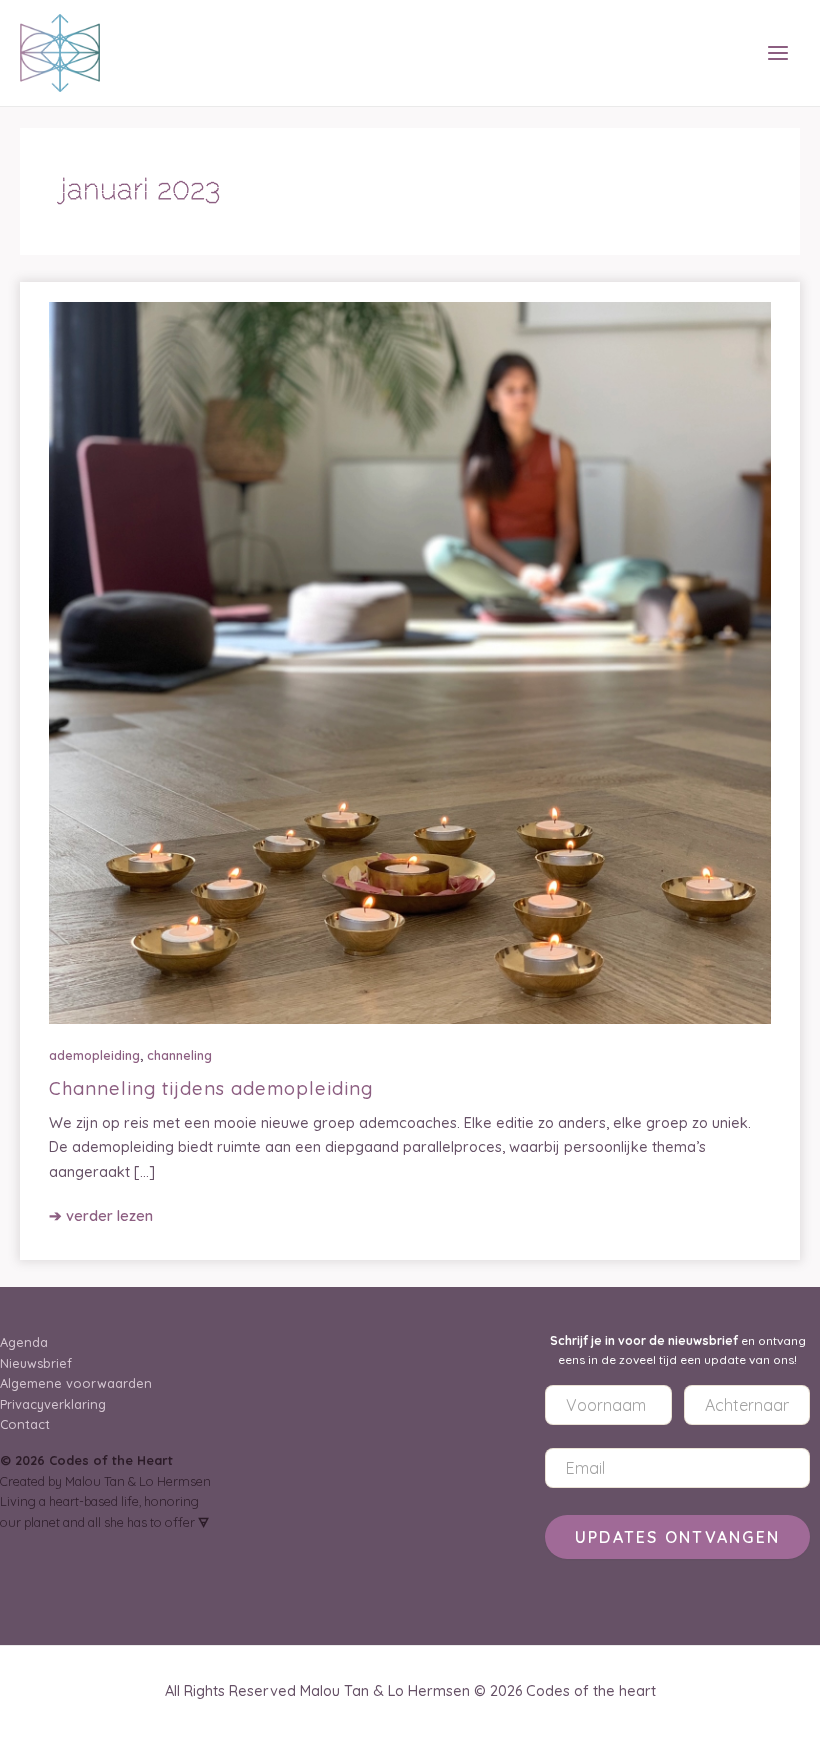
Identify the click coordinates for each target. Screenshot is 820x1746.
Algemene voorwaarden (76, 1383)
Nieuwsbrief (36, 1363)
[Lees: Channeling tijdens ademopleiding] (409, 661)
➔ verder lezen (101, 1216)
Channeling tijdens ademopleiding (211, 1088)
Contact (25, 1424)
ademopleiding (94, 1055)
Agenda (24, 1342)
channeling (179, 1055)
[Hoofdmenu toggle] (778, 53)
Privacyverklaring (53, 1404)
